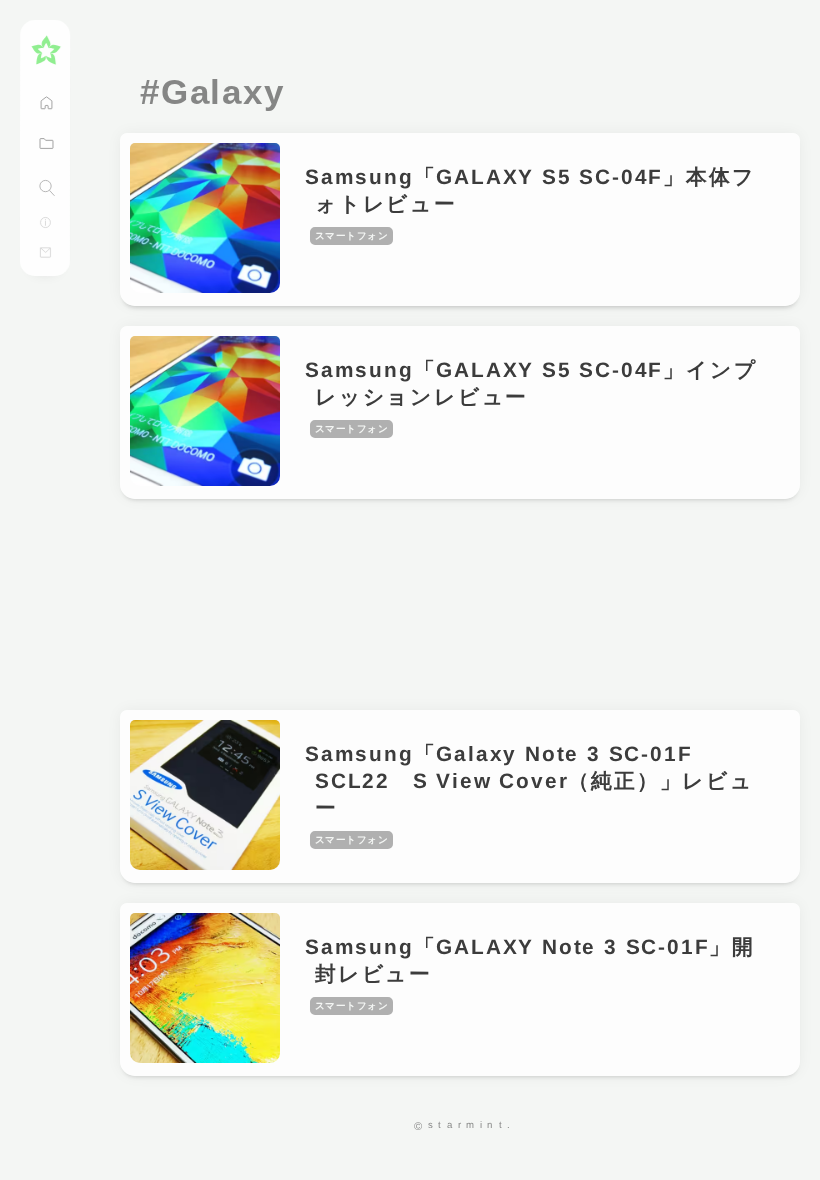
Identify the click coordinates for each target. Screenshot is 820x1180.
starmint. (472, 1124)
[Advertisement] (460, 604)
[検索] (47, 188)
